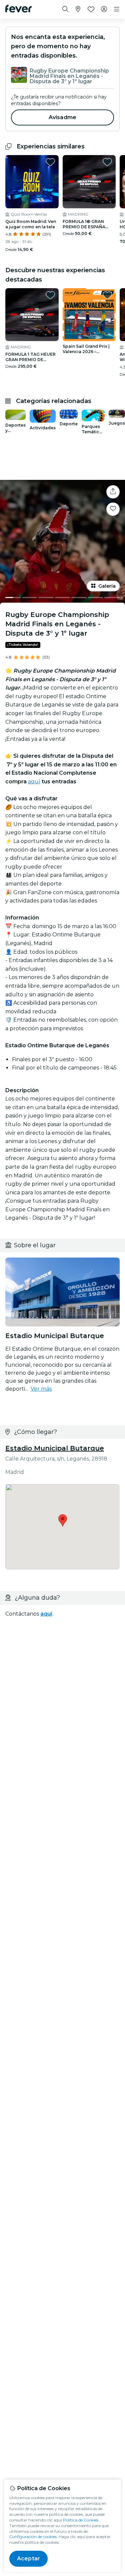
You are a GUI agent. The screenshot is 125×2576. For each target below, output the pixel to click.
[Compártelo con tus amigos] (113, 492)
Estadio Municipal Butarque (55, 1448)
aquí (34, 782)
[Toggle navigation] (117, 9)
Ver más (41, 1389)
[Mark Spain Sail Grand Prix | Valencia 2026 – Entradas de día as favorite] (107, 295)
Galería (107, 586)
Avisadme (62, 117)
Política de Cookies (81, 2520)
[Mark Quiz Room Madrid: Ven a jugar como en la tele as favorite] (50, 162)
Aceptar (28, 2559)
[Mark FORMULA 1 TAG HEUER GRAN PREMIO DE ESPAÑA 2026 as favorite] (50, 295)
